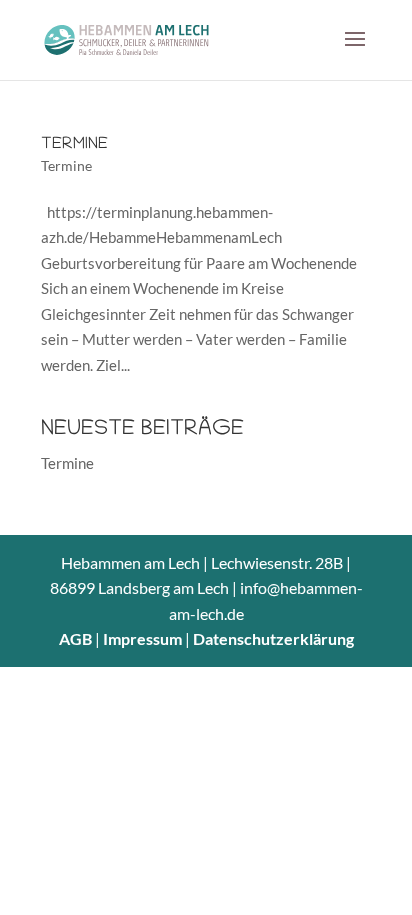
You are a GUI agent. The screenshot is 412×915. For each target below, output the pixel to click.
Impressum (142, 638)
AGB (75, 638)
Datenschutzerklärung (273, 638)
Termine (74, 145)
